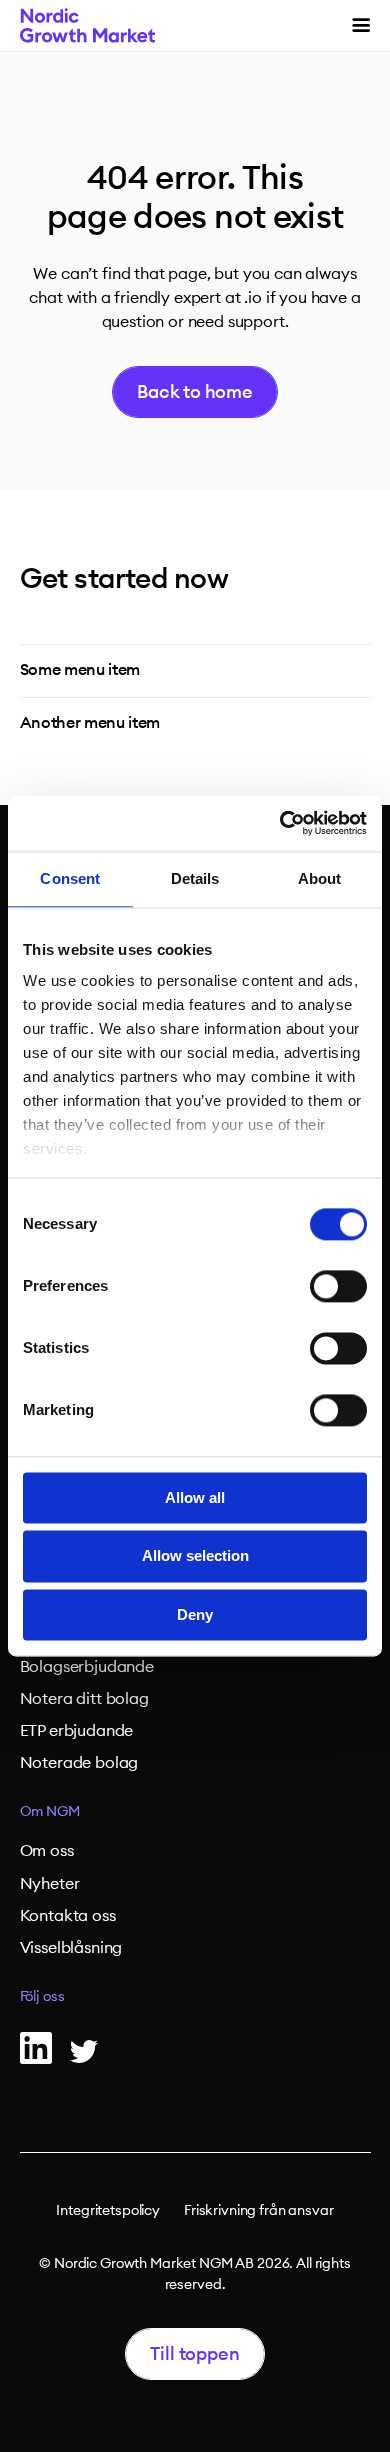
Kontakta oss (68, 1916)
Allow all (195, 1497)
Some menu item (80, 670)
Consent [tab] (70, 878)
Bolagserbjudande (87, 1667)
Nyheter (50, 1884)
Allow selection (195, 1556)
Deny (195, 1614)
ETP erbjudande (77, 1731)
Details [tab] (195, 878)
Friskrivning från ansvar (259, 2211)
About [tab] (320, 878)
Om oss (47, 1851)
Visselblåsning (71, 1948)
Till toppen (194, 2354)
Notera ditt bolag (84, 1699)
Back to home (195, 392)
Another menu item (90, 723)
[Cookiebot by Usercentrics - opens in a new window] (280, 823)
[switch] (338, 1286)
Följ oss (42, 1997)
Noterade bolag (79, 1763)
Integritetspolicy (108, 2211)
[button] (360, 25)
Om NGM (50, 1812)
